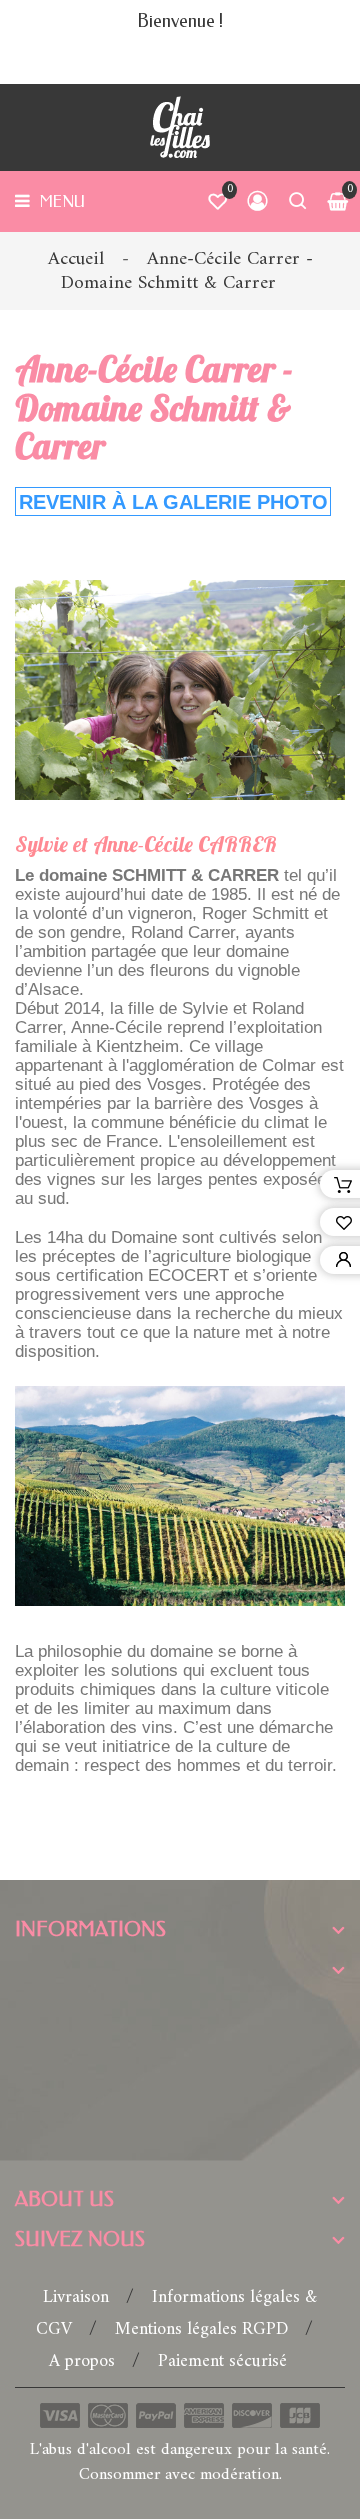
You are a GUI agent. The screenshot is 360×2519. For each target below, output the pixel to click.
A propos (84, 2361)
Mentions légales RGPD (204, 2329)
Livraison (78, 2297)
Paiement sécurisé (222, 2361)
